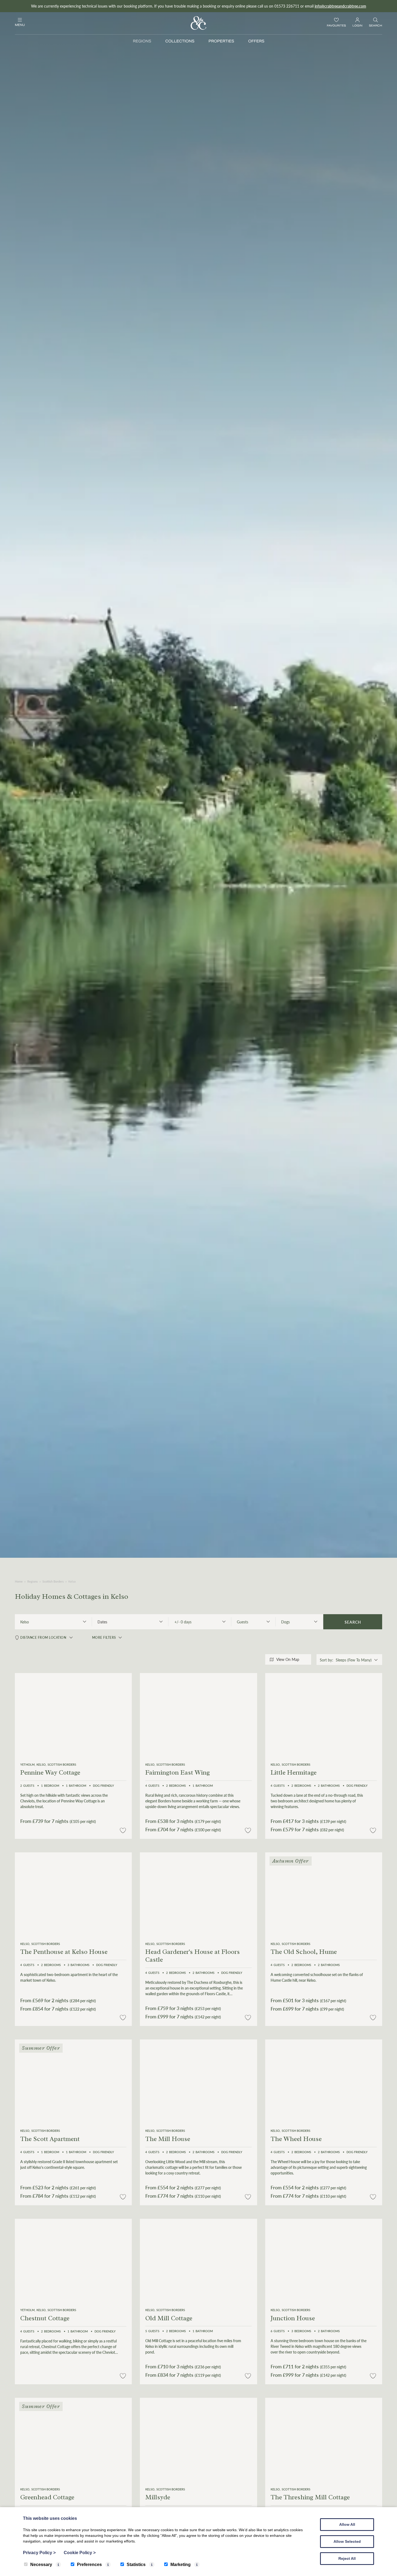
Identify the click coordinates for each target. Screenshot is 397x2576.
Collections (180, 41)
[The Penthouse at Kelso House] (73, 1894)
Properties (221, 41)
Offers (256, 41)
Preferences (89, 2565)
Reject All (347, 2558)
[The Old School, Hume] (324, 1894)
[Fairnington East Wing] (198, 1715)
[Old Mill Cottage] (198, 2260)
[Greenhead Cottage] (73, 2440)
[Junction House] (324, 2260)
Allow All (347, 2524)
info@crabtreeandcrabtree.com (340, 6)
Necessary (41, 2565)
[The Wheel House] (324, 2081)
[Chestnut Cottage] (73, 2261)
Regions (142, 41)
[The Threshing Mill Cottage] (324, 2440)
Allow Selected (347, 2541)
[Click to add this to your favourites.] (123, 1831)
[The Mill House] (198, 2081)
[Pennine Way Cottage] (73, 1715)
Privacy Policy (39, 2553)
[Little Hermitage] (324, 1715)
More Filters (104, 1638)
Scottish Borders (53, 1581)
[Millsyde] (198, 2440)
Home (19, 1581)
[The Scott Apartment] (73, 2081)
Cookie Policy (80, 2553)
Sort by (326, 1660)
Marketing (181, 2565)
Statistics (136, 2565)
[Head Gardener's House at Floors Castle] (198, 1894)
